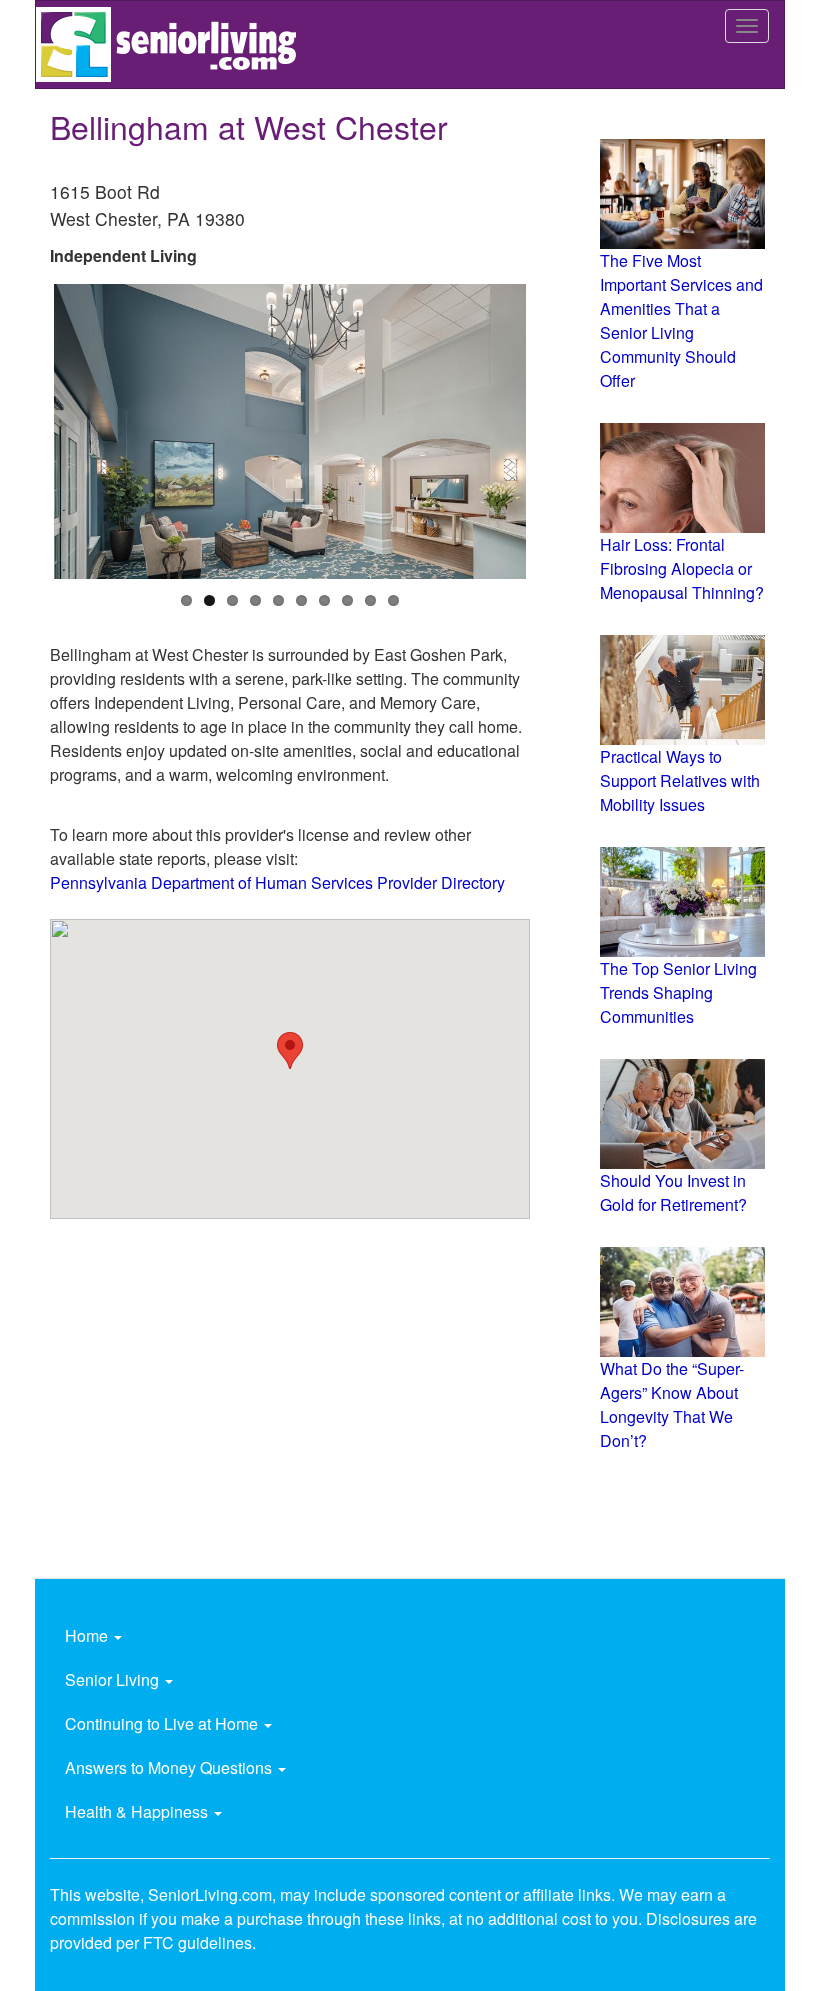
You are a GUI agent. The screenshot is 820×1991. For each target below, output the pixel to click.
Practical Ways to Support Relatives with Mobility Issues (680, 780)
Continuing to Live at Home (163, 1723)
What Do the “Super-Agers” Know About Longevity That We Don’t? (672, 1404)
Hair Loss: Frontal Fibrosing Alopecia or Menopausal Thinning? (682, 568)
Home (88, 1635)
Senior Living (114, 1679)
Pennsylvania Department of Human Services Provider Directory (277, 882)
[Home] (173, 44)
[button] (290, 1050)
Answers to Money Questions (170, 1767)
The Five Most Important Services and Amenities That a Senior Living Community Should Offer (681, 320)
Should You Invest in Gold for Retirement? (673, 1192)
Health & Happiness (138, 1811)
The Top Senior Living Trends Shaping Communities (678, 992)
